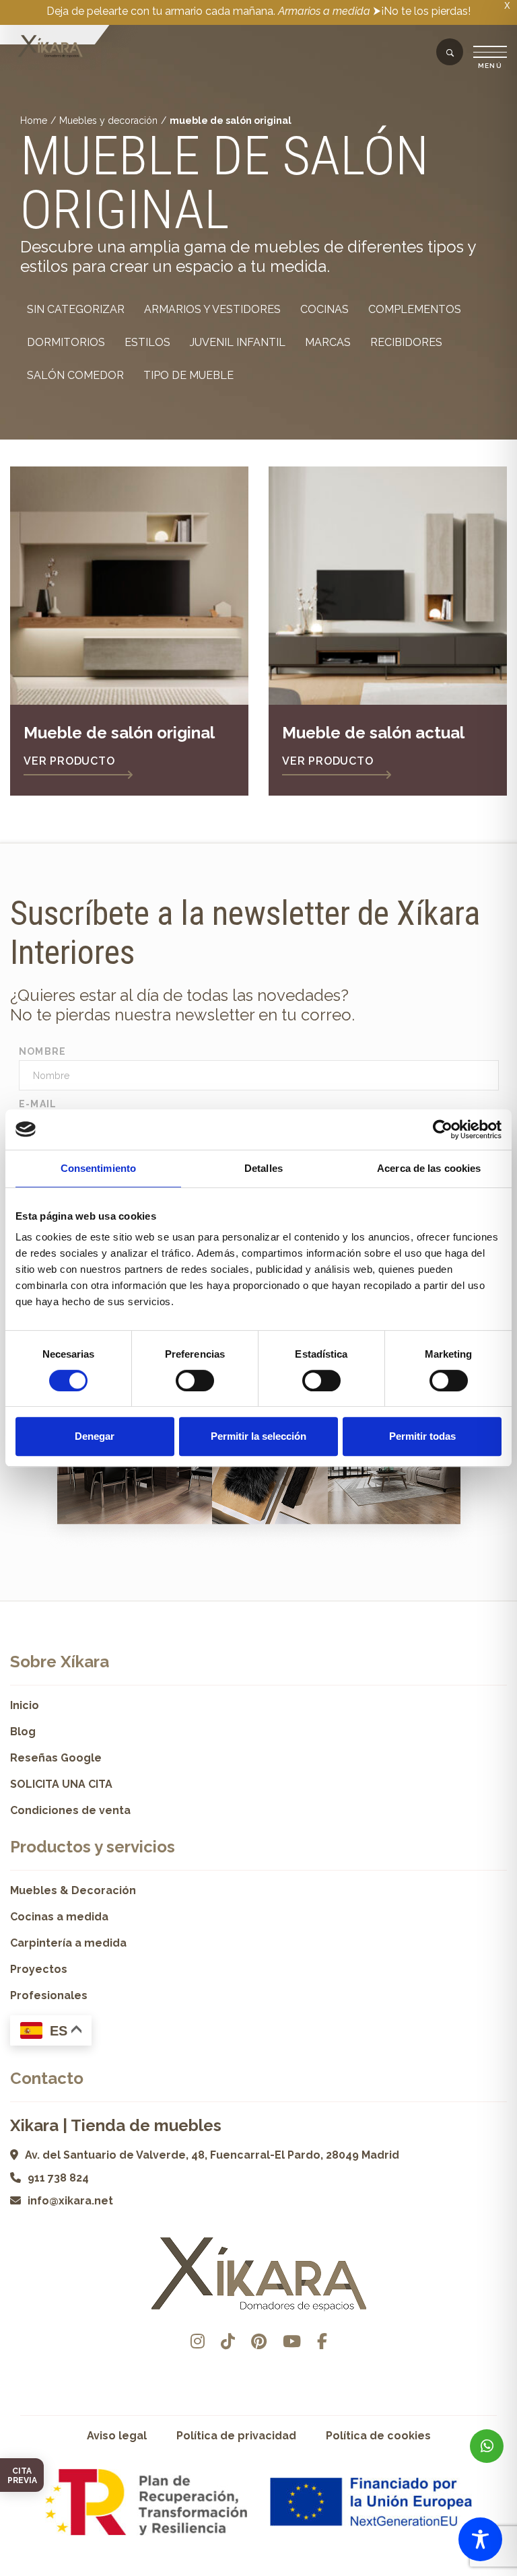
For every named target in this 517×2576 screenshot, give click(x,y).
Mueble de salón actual (373, 733)
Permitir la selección (258, 1436)
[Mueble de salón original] (129, 586)
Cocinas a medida (59, 1917)
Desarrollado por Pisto (259, 2571)
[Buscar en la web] (450, 53)
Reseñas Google (56, 1758)
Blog (23, 1732)
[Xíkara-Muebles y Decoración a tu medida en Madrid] (50, 47)
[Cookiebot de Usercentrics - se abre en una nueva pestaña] (443, 1129)
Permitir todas (422, 1436)
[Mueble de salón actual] (388, 586)
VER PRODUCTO (69, 761)
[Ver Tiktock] (228, 2341)
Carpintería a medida (68, 1943)
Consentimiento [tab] (98, 1168)
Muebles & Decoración (73, 1890)
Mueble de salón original (119, 733)
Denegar (95, 1436)
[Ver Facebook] (322, 2341)
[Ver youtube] (292, 2341)
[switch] (195, 1381)
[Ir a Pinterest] (259, 2341)
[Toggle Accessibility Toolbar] (480, 2539)
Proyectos (39, 1969)
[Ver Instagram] (198, 2341)
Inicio (25, 1705)
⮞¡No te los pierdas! (422, 11)
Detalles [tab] (264, 1168)
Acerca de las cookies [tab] (429, 1168)
